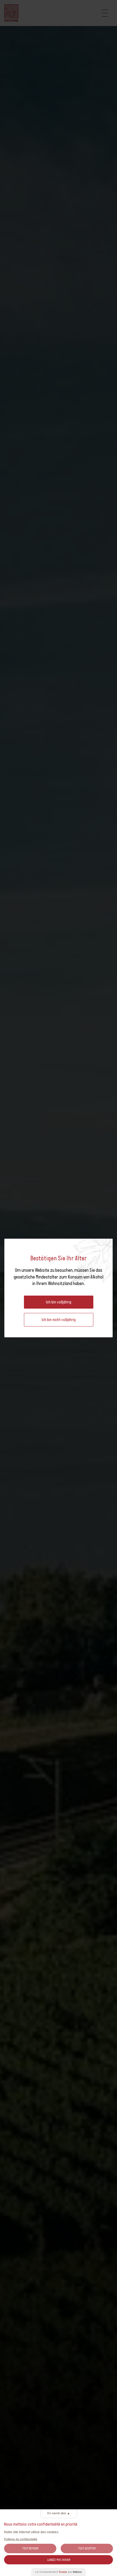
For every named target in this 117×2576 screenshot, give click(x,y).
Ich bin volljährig (59, 1302)
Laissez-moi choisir (59, 2560)
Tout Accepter (87, 2548)
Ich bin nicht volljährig (59, 1320)
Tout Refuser (30, 2548)
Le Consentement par (59, 2572)
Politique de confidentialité (21, 2539)
